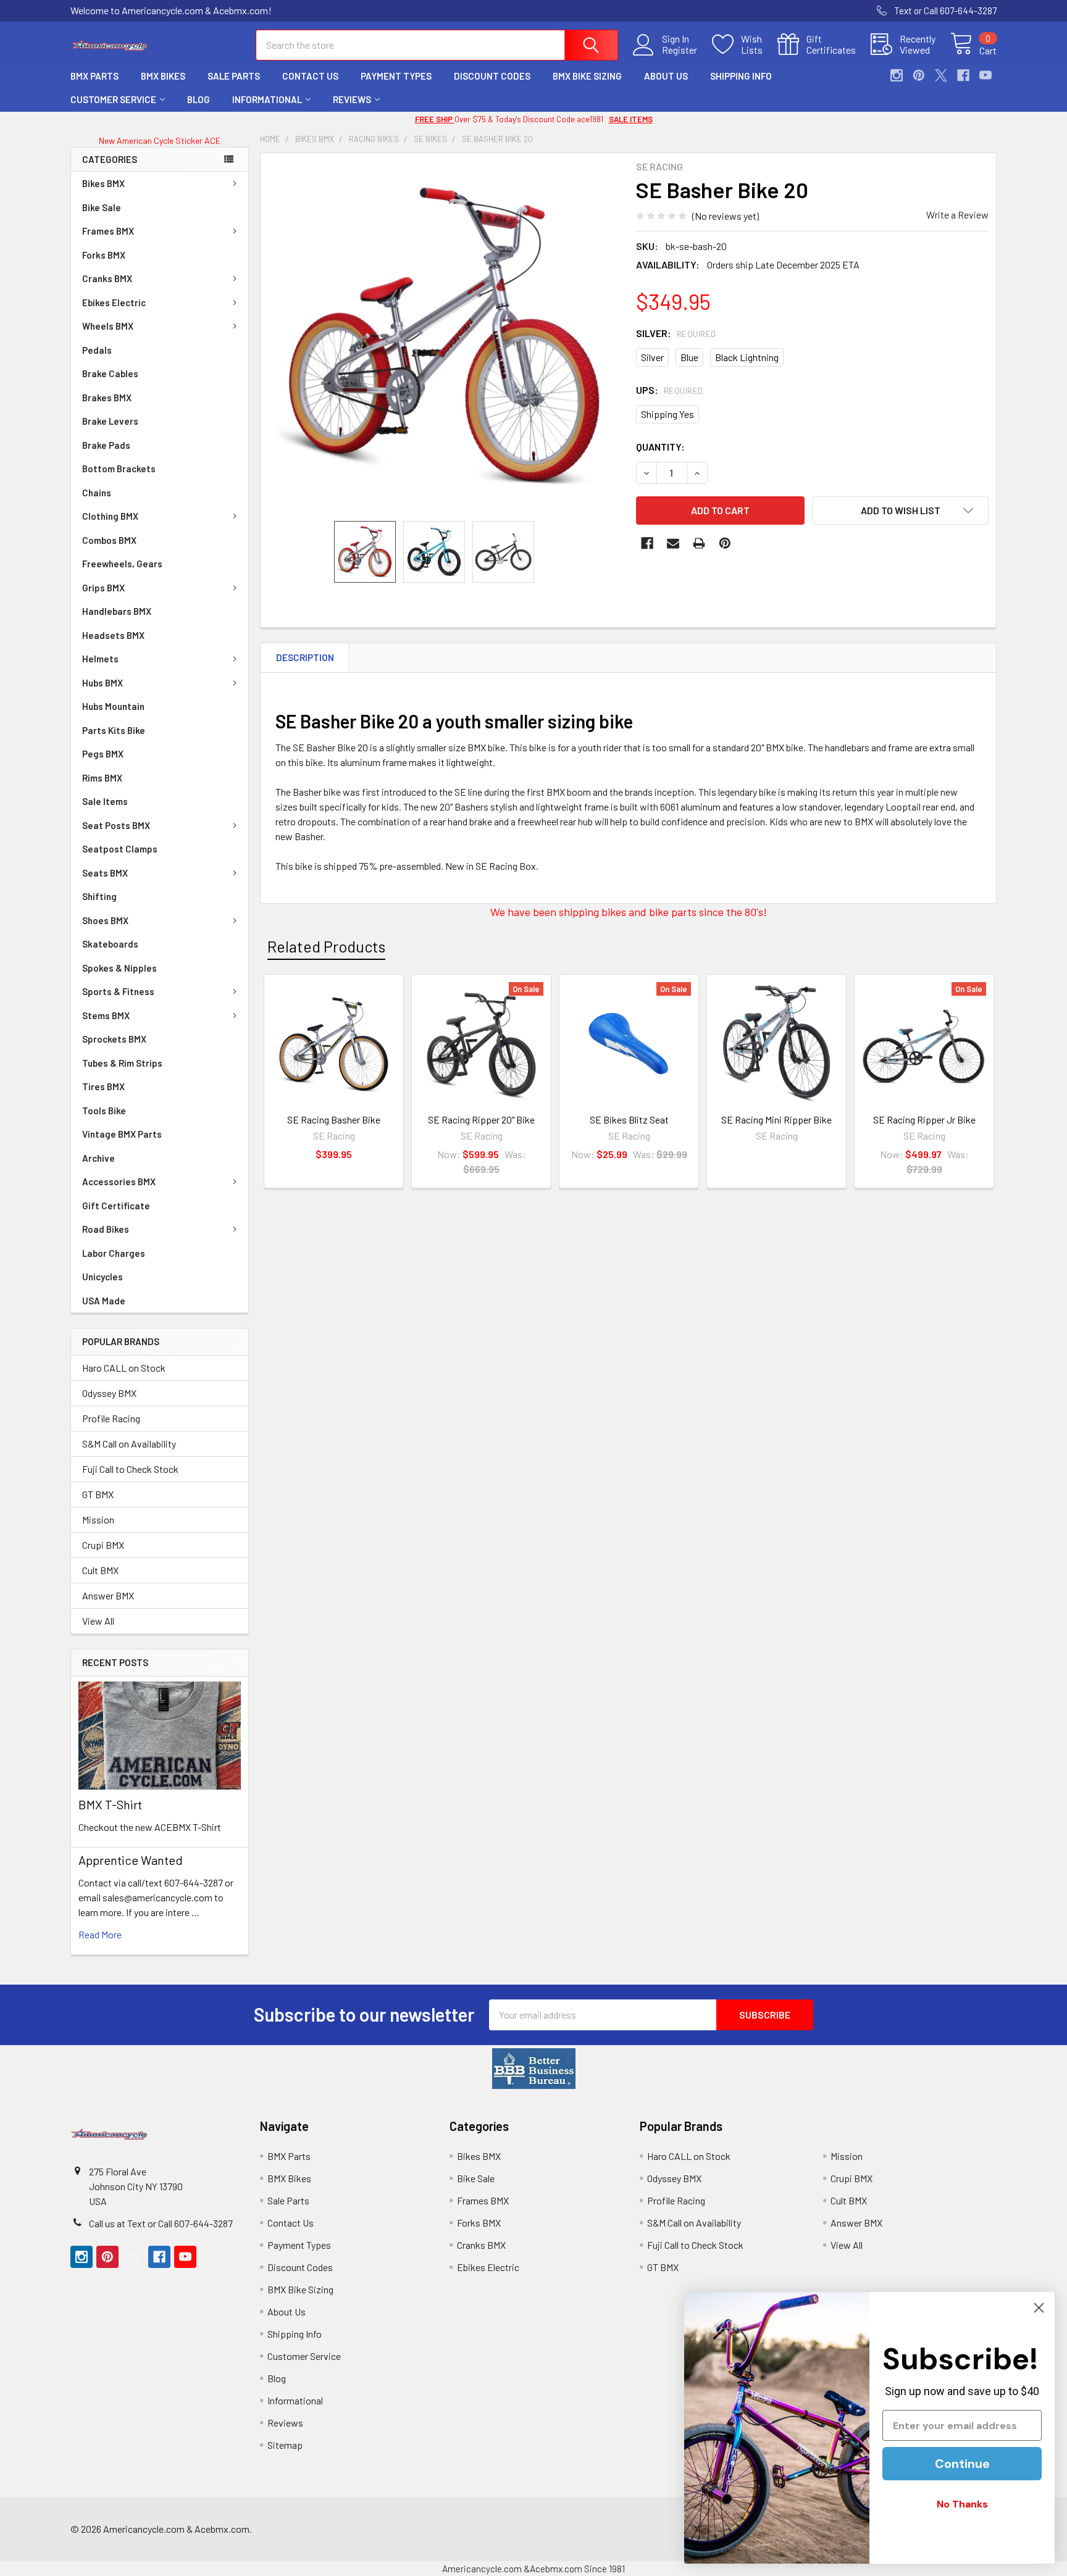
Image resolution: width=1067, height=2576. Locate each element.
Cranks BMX (107, 278)
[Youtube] (985, 75)
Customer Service (113, 99)
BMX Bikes (163, 76)
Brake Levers (110, 421)
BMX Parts (94, 76)
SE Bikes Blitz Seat (629, 1119)
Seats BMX (105, 873)
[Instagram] (897, 75)
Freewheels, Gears (122, 564)
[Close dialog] (1039, 2308)
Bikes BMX (103, 183)
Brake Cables (110, 373)
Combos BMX (109, 540)
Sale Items (105, 801)
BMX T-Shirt (110, 1804)
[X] (941, 75)
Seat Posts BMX (116, 825)
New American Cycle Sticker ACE (160, 140)
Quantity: (660, 447)
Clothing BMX (110, 516)
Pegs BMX (103, 754)
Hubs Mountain (113, 706)
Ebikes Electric (114, 302)
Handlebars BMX (117, 611)
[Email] (673, 543)
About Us (666, 76)
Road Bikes (106, 1229)
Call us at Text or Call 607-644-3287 (161, 2223)
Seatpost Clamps (120, 849)
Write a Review (957, 215)
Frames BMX (108, 231)
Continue (962, 2464)
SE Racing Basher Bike (334, 1119)
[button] (534, 2069)
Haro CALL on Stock (124, 1368)
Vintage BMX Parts (122, 1134)
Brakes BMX (107, 398)
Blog (199, 99)
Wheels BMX (108, 326)
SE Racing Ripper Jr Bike (924, 1119)
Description (305, 657)
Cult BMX (100, 1570)
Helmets (100, 659)
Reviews (352, 99)
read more (100, 1934)
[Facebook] (963, 75)
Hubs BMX (103, 683)
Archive (98, 1158)
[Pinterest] (919, 75)
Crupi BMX (103, 1545)
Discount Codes (492, 76)
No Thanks (962, 2504)
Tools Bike (104, 1111)
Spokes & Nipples (119, 968)
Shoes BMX (105, 920)
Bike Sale (102, 207)
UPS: (670, 390)
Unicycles (103, 1277)
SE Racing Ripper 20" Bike (481, 1119)
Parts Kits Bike (114, 730)
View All (98, 1621)
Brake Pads (106, 445)
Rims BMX (102, 778)
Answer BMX (108, 1595)
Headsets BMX (113, 635)
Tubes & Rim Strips (122, 1063)
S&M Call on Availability (129, 1444)
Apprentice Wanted (131, 1860)
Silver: (676, 333)
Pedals (97, 350)
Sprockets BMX (114, 1039)
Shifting (99, 896)
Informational (267, 99)
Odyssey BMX (109, 1393)
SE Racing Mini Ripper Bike (776, 1119)
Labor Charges (114, 1253)
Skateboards (110, 944)
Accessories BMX (119, 1182)
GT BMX (98, 1494)
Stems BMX (106, 1015)
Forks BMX (104, 255)
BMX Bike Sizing (587, 76)
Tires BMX (103, 1086)
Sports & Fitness (118, 991)
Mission (98, 1519)
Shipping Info (741, 76)
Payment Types (396, 76)
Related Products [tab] (326, 946)
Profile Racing (111, 1418)
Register (680, 50)
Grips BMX (103, 588)
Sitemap (285, 2445)
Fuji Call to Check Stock (130, 1469)
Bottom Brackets (119, 469)
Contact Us (310, 76)
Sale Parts (234, 76)
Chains (97, 493)
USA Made (104, 1301)
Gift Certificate (116, 1206)
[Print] (699, 543)
